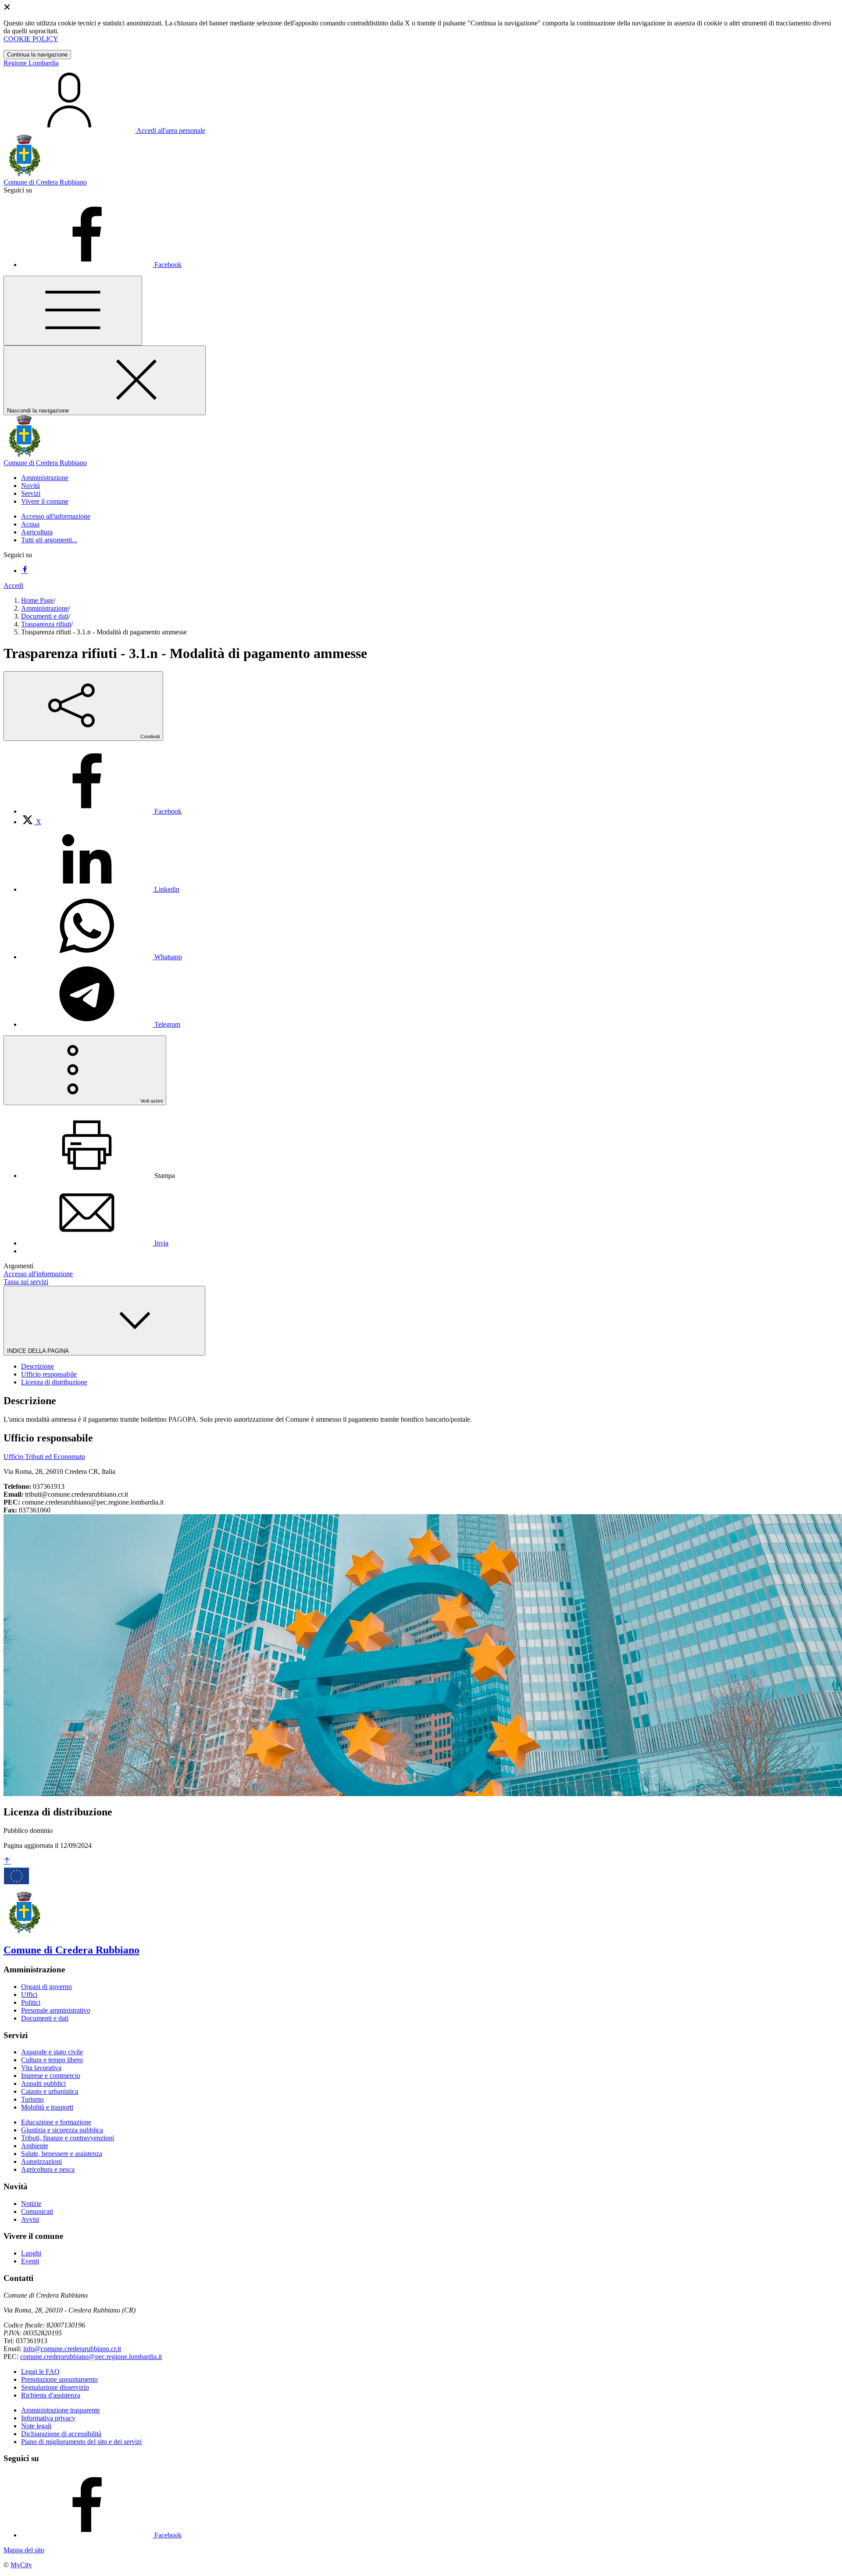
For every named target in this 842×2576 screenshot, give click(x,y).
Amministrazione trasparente (61, 2410)
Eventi (30, 2261)
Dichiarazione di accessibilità (61, 2434)
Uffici (29, 1994)
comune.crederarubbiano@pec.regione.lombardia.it (91, 2357)
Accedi (13, 585)
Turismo (32, 2099)
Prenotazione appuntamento (59, 2379)
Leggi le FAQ (40, 2371)
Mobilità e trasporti (47, 2107)
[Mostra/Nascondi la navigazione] (73, 311)
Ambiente (35, 2146)
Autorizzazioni (41, 2161)
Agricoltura (37, 532)
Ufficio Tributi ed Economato (44, 1457)
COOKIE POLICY (31, 39)
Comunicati (37, 2211)
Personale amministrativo (56, 2010)
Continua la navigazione (37, 55)
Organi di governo (46, 1987)
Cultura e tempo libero (52, 2060)
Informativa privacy (48, 2418)
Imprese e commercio (51, 2076)
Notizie (31, 2204)
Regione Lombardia (31, 63)
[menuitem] (101, 811)
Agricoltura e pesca (48, 2169)
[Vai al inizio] (7, 1861)
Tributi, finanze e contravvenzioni (68, 2138)
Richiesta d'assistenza (51, 2395)
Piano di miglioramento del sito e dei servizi (81, 2442)
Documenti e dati (45, 616)
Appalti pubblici (43, 2083)
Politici (31, 2002)
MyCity (21, 2565)
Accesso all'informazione (56, 516)
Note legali (36, 2426)
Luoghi (31, 2253)
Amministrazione (45, 608)
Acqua (30, 524)
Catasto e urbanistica (50, 2091)
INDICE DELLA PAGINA (39, 1351)
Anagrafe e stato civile (52, 2052)
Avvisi (30, 2219)
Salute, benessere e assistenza (62, 2154)
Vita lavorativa (41, 2068)
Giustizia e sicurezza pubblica (62, 2130)
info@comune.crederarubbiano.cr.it (72, 2349)
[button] (45, 478)
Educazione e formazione (56, 2122)
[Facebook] (25, 571)
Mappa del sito (24, 2550)
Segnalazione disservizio (55, 2387)
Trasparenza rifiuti (46, 624)
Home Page (37, 600)
